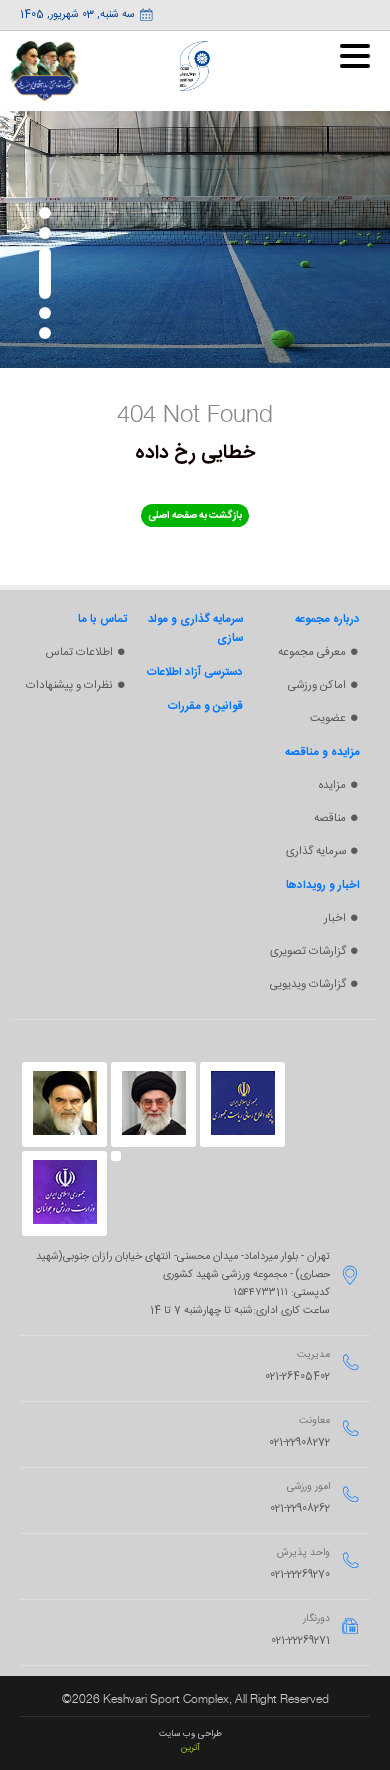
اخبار (335, 918)
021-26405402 (297, 1377)
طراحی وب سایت (190, 1734)
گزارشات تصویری (308, 951)
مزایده (332, 785)
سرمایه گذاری (316, 851)
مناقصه (330, 818)
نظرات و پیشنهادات (69, 685)
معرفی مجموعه (312, 652)
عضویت (328, 718)
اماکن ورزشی (317, 685)
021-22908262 (300, 1509)
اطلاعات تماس (79, 652)
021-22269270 (300, 1575)
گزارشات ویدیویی (308, 984)
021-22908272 (299, 1443)
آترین (190, 1748)
